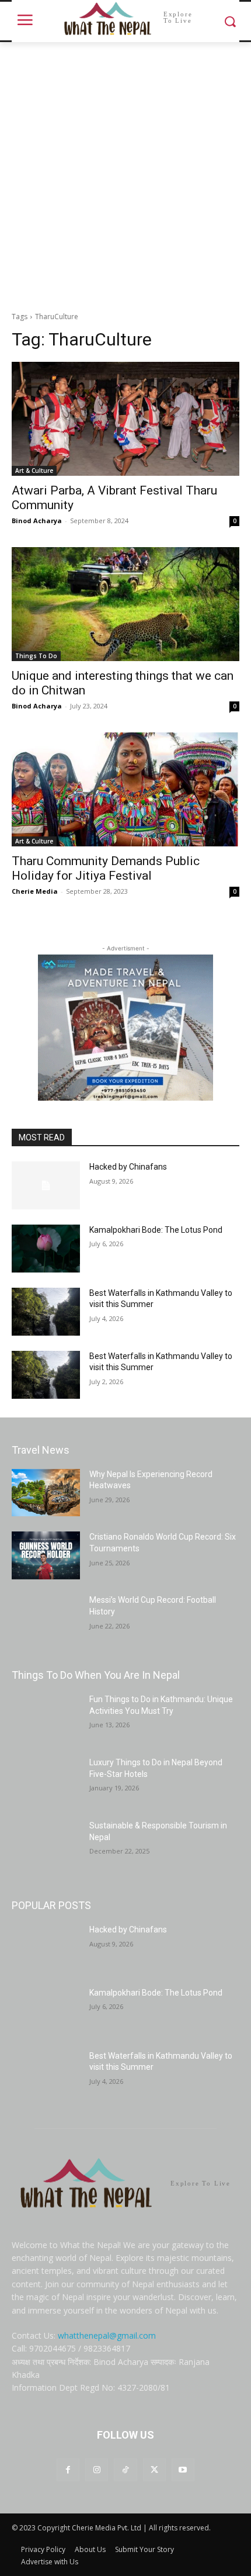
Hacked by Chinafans (128, 1167)
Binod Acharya (37, 521)
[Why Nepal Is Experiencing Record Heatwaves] (46, 1493)
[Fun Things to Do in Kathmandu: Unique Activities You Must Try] (46, 1718)
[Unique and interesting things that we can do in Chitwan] (125, 604)
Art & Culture (34, 471)
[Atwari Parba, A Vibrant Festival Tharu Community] (125, 419)
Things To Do (36, 656)
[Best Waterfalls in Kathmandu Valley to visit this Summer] (46, 1312)
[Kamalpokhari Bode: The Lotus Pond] (46, 1249)
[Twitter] (154, 2470)
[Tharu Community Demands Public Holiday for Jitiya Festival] (125, 789)
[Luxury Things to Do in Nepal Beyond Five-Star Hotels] (46, 1781)
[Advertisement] (125, 174)
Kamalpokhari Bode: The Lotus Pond (156, 1230)
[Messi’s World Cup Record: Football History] (46, 1619)
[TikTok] (125, 2470)
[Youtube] (183, 2470)
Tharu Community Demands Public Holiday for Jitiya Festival (106, 868)
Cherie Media (35, 891)
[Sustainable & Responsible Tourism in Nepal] (46, 1844)
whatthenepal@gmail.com (107, 2335)
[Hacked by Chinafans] (46, 1185)
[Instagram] (97, 2470)
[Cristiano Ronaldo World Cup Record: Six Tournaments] (46, 1555)
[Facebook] (68, 2470)
